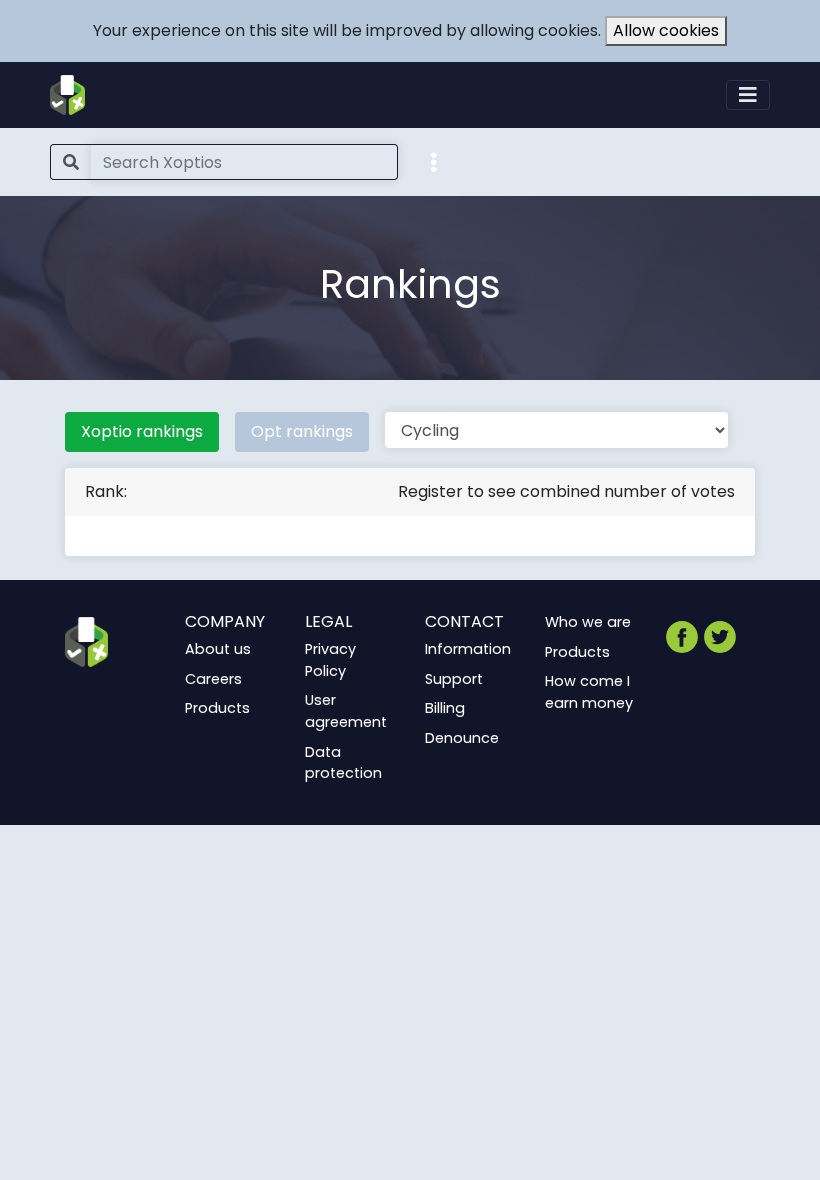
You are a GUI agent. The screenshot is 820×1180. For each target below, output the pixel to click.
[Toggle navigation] (748, 95)
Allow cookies (666, 30)
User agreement (346, 711)
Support (454, 679)
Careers (213, 679)
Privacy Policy (330, 660)
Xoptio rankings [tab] (142, 431)
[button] (434, 161)
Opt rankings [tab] (302, 431)
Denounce (462, 738)
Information (468, 649)
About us (218, 649)
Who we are (588, 622)
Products (217, 708)
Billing (445, 708)
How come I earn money (589, 692)
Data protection (343, 763)
